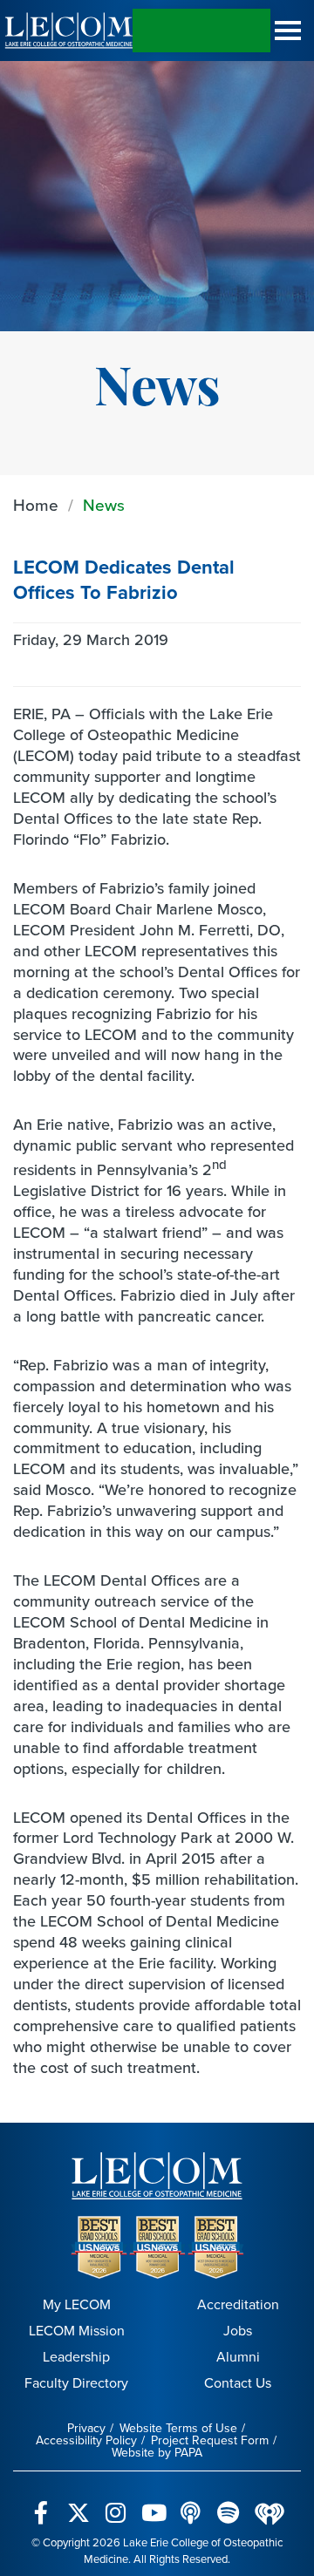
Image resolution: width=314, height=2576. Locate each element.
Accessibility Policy (86, 2440)
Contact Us (238, 2383)
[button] (288, 31)
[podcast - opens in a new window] (191, 2503)
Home (36, 505)
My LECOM (77, 2304)
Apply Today (201, 31)
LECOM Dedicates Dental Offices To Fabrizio (124, 580)
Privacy (86, 2428)
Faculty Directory (76, 2383)
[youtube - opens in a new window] (153, 2503)
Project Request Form (210, 2440)
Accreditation (238, 2304)
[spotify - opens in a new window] (228, 2503)
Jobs (238, 2331)
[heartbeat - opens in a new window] (270, 2503)
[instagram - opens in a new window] (116, 2503)
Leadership (76, 2357)
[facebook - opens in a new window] (41, 2503)
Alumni (238, 2357)
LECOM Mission (77, 2331)
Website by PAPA (157, 2453)
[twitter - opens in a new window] (78, 2503)
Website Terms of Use (178, 2428)
